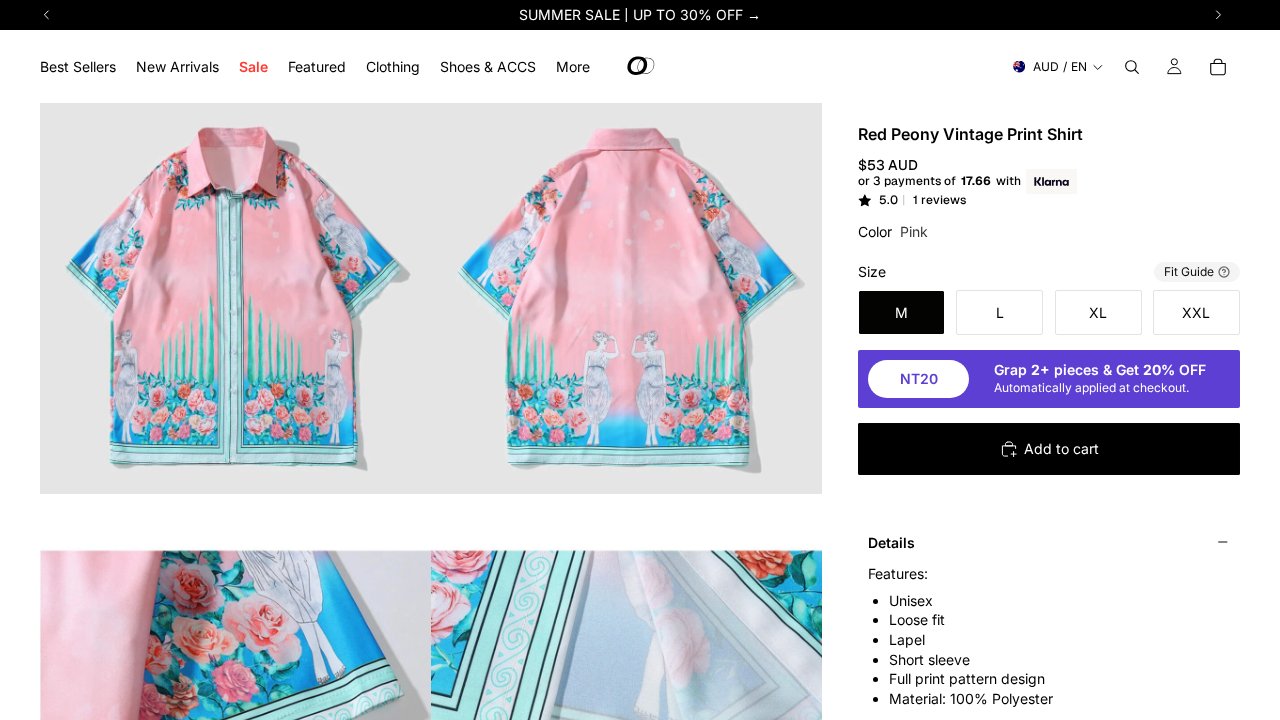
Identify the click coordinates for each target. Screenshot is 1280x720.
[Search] (1132, 67)
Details (891, 542)
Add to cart (1061, 448)
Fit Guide (1189, 271)
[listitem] (573, 66)
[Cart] (1218, 67)
